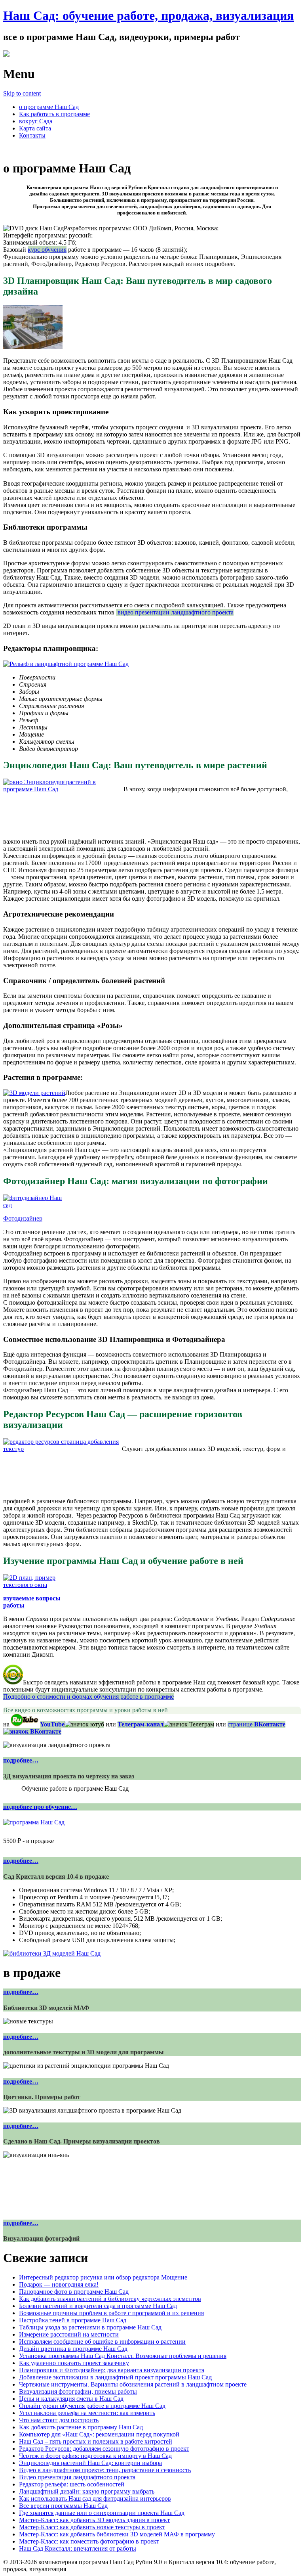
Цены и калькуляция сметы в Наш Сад (71, 2399)
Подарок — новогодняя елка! (59, 2284)
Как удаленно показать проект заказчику (74, 2363)
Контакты (32, 135)
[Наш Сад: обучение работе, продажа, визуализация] (6, 55)
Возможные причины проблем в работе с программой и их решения (111, 2313)
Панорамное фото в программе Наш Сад (74, 2292)
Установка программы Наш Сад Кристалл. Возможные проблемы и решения (123, 2356)
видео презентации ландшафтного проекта (175, 612)
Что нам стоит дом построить (59, 2420)
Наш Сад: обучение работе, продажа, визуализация (148, 15)
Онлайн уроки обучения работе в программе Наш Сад (92, 2406)
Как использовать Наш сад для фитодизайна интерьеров (95, 2498)
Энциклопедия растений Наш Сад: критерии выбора (90, 2463)
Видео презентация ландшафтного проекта (77, 2477)
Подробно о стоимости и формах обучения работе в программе (88, 1697)
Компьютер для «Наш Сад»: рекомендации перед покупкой (99, 2434)
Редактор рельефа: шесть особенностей (72, 2484)
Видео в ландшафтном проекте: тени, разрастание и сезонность (105, 2470)
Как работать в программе (54, 114)
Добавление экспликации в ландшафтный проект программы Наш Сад (115, 2377)
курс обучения (47, 250)
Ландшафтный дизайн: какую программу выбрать (87, 2491)
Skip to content (22, 93)
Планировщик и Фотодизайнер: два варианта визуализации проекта (112, 2370)
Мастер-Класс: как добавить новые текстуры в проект (92, 2527)
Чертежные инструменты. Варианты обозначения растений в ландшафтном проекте (133, 2384)
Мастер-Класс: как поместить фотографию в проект (89, 2541)
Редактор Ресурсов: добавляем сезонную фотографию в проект (104, 2449)
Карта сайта (35, 128)
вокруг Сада (36, 121)
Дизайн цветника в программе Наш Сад (73, 2349)
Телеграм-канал (141, 1724)
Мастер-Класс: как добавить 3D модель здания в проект (94, 2520)
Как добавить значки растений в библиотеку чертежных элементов (110, 2299)
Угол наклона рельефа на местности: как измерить (87, 2413)
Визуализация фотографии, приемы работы (78, 2391)
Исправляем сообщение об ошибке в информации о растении (102, 2342)
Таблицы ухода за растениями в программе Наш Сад (90, 2327)
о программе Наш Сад (49, 107)
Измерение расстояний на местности (69, 2334)
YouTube (52, 1724)
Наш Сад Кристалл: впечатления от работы (78, 2548)
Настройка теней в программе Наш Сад (73, 2320)
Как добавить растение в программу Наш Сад (81, 2427)
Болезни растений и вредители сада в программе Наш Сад (98, 2306)
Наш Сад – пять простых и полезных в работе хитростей (96, 2441)
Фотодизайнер (23, 1218)
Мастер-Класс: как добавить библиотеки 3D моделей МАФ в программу (117, 2534)
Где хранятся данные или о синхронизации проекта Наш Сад (102, 2513)
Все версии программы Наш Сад (63, 2506)
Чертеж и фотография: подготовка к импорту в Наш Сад (95, 2456)
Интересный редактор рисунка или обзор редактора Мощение (103, 2277)
